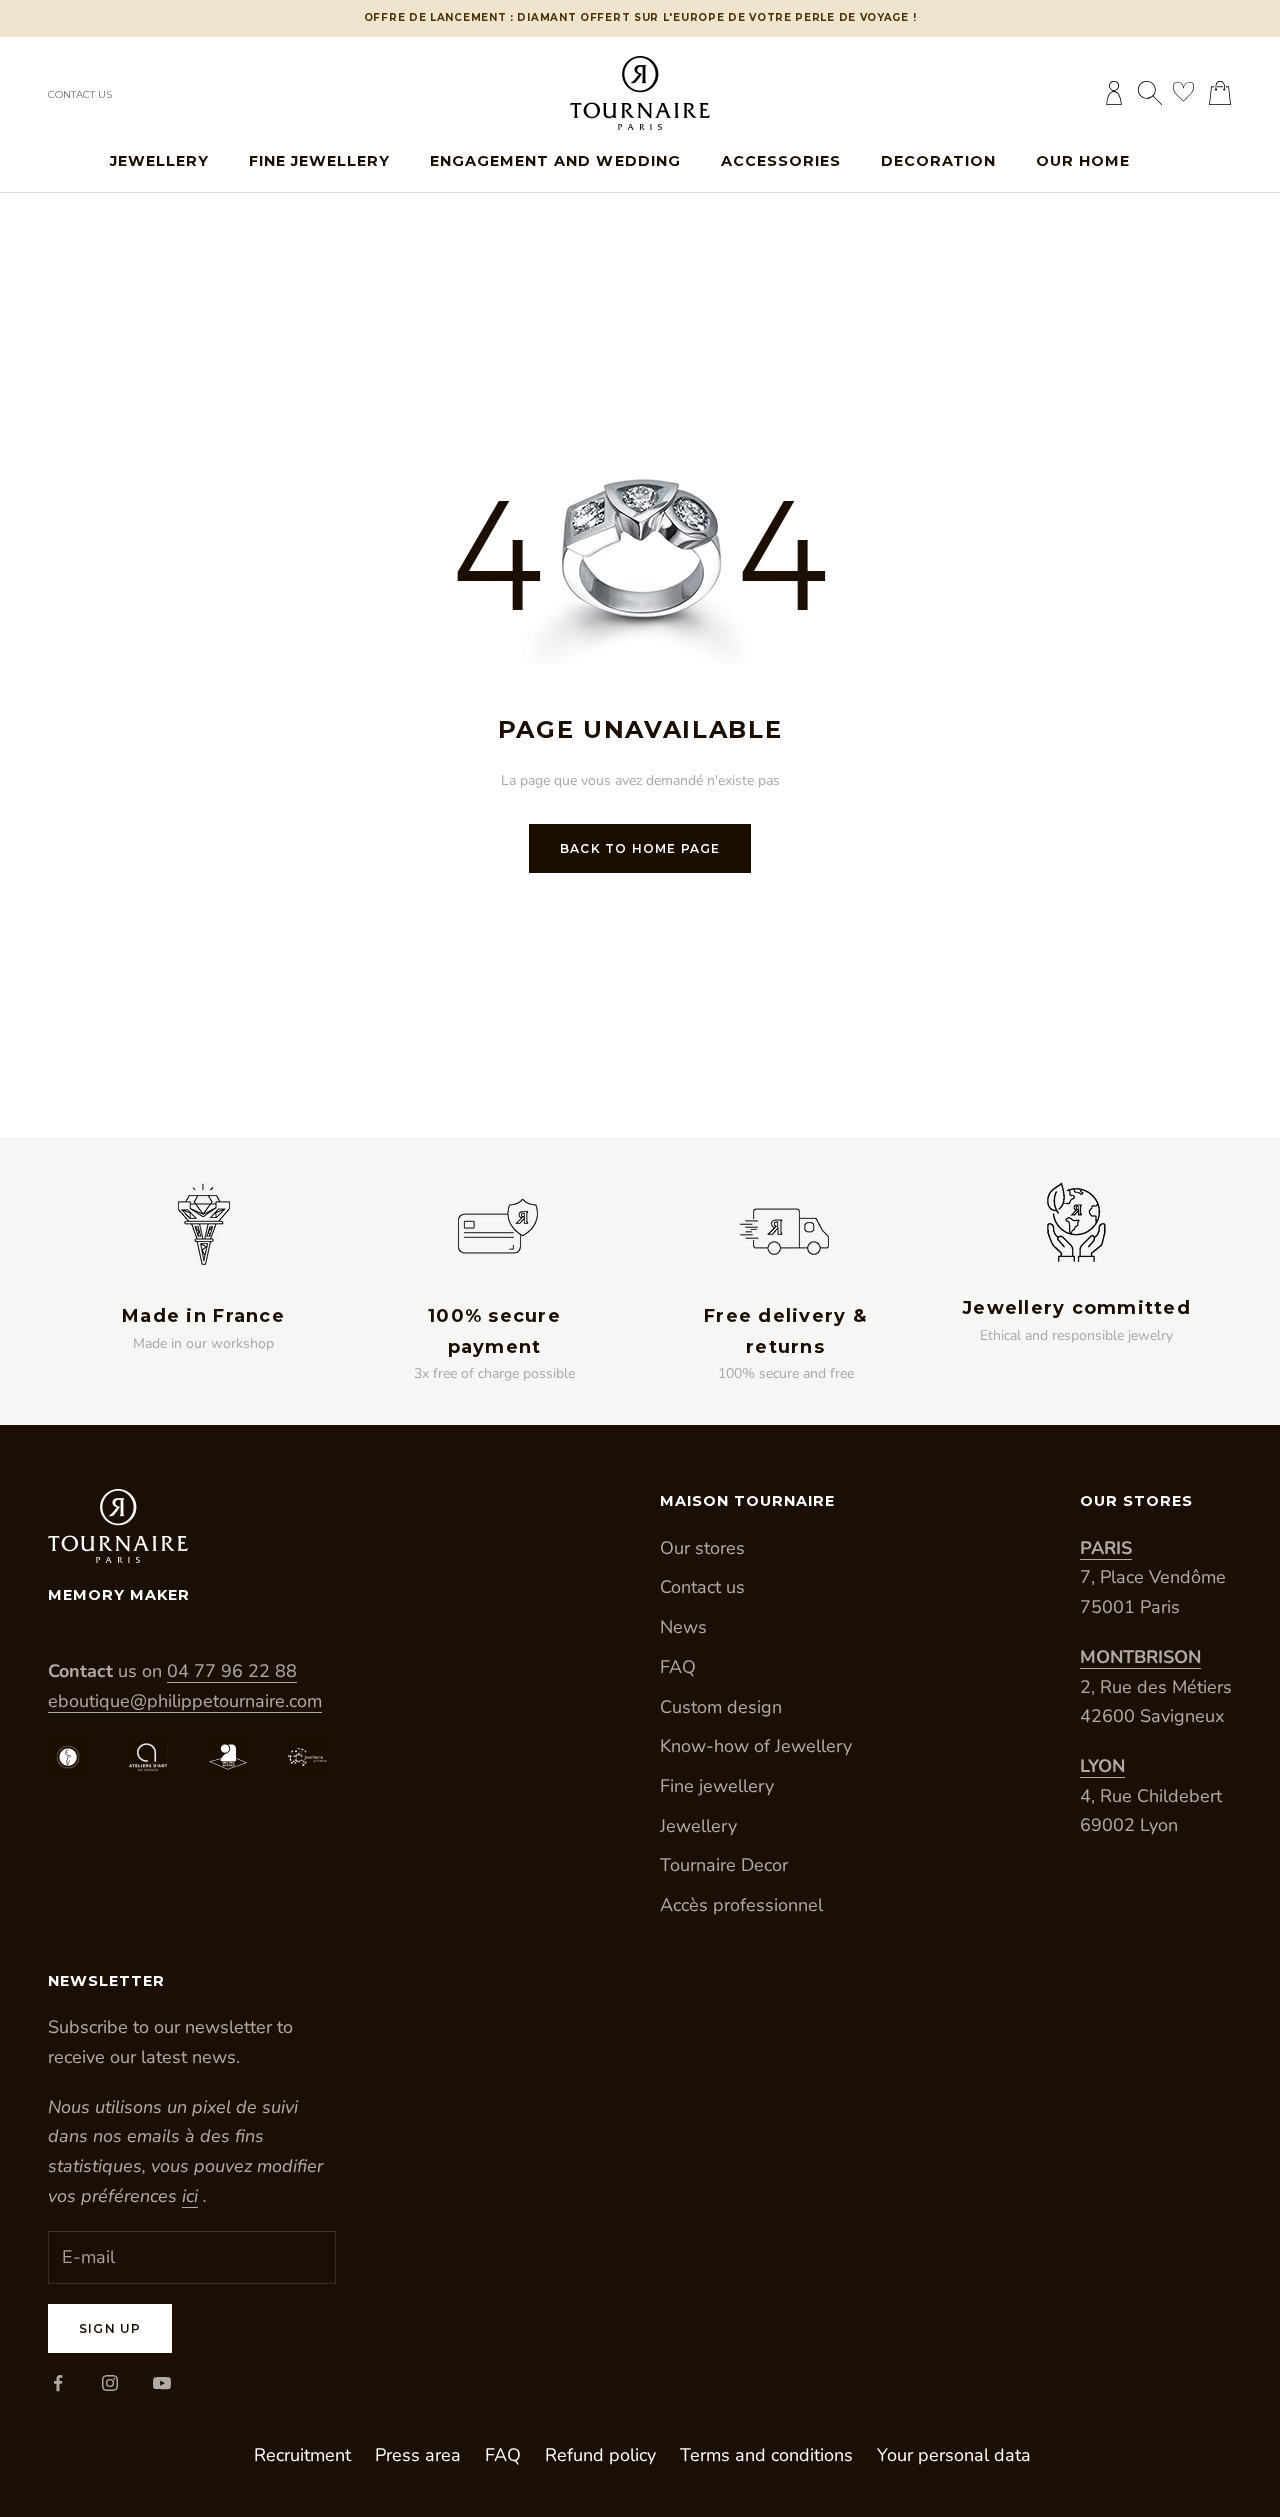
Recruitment (302, 2455)
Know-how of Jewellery (756, 1746)
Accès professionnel (741, 1905)
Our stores (702, 1548)
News (683, 1627)
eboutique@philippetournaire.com (185, 1701)
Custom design (721, 1707)
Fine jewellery (319, 161)
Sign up (110, 2328)
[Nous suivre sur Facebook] (58, 2383)
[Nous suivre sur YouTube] (162, 2383)
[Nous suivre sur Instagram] (110, 2383)
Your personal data (954, 2455)
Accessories (781, 161)
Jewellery (159, 161)
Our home (1083, 161)
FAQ (678, 1667)
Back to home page (640, 848)
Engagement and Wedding (555, 161)
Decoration (938, 161)
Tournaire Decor (724, 1865)
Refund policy (600, 2455)
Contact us (80, 94)
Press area (418, 2455)
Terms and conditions (766, 2455)
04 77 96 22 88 (232, 1671)
